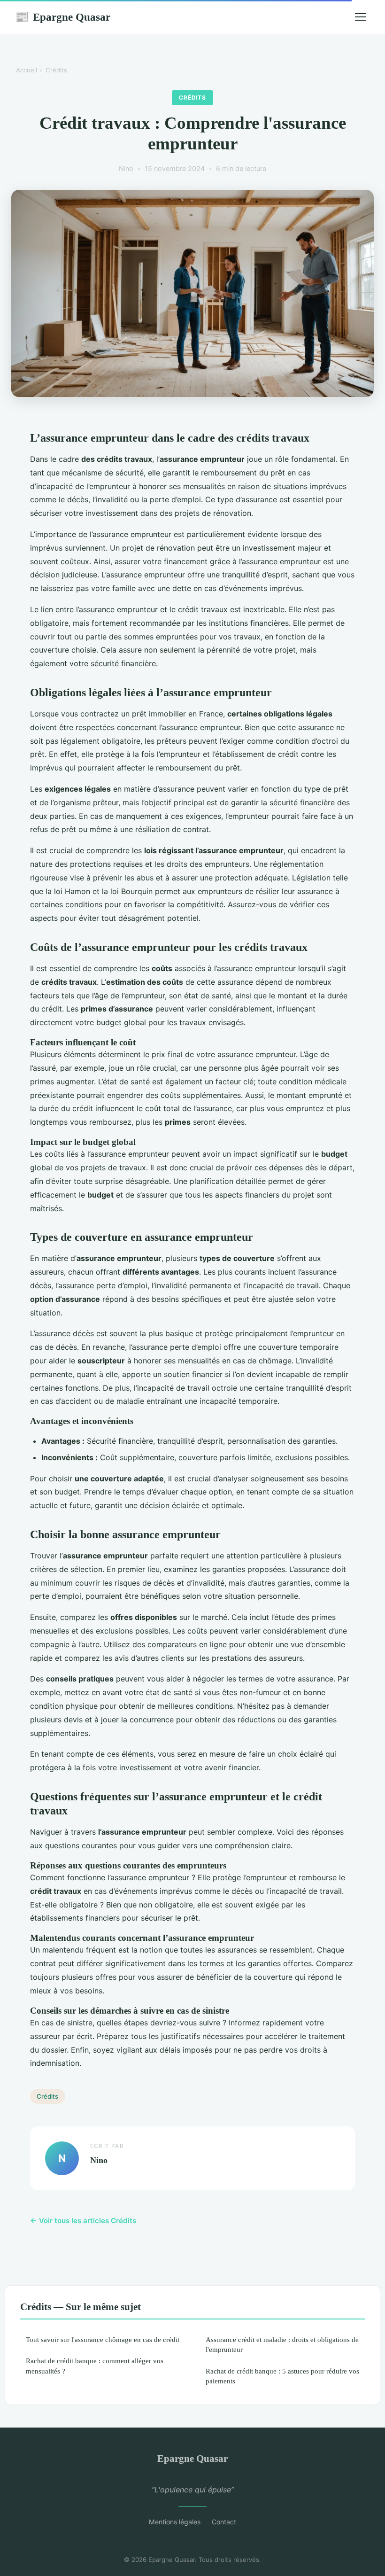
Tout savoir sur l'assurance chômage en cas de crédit (103, 2339)
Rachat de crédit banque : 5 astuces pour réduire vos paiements (282, 2376)
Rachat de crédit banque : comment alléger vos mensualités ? (95, 2366)
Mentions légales (175, 2522)
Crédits (56, 70)
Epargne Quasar (63, 17)
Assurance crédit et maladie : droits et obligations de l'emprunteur (282, 2344)
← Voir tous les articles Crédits (83, 2221)
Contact (224, 2522)
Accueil (27, 70)
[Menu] (361, 17)
